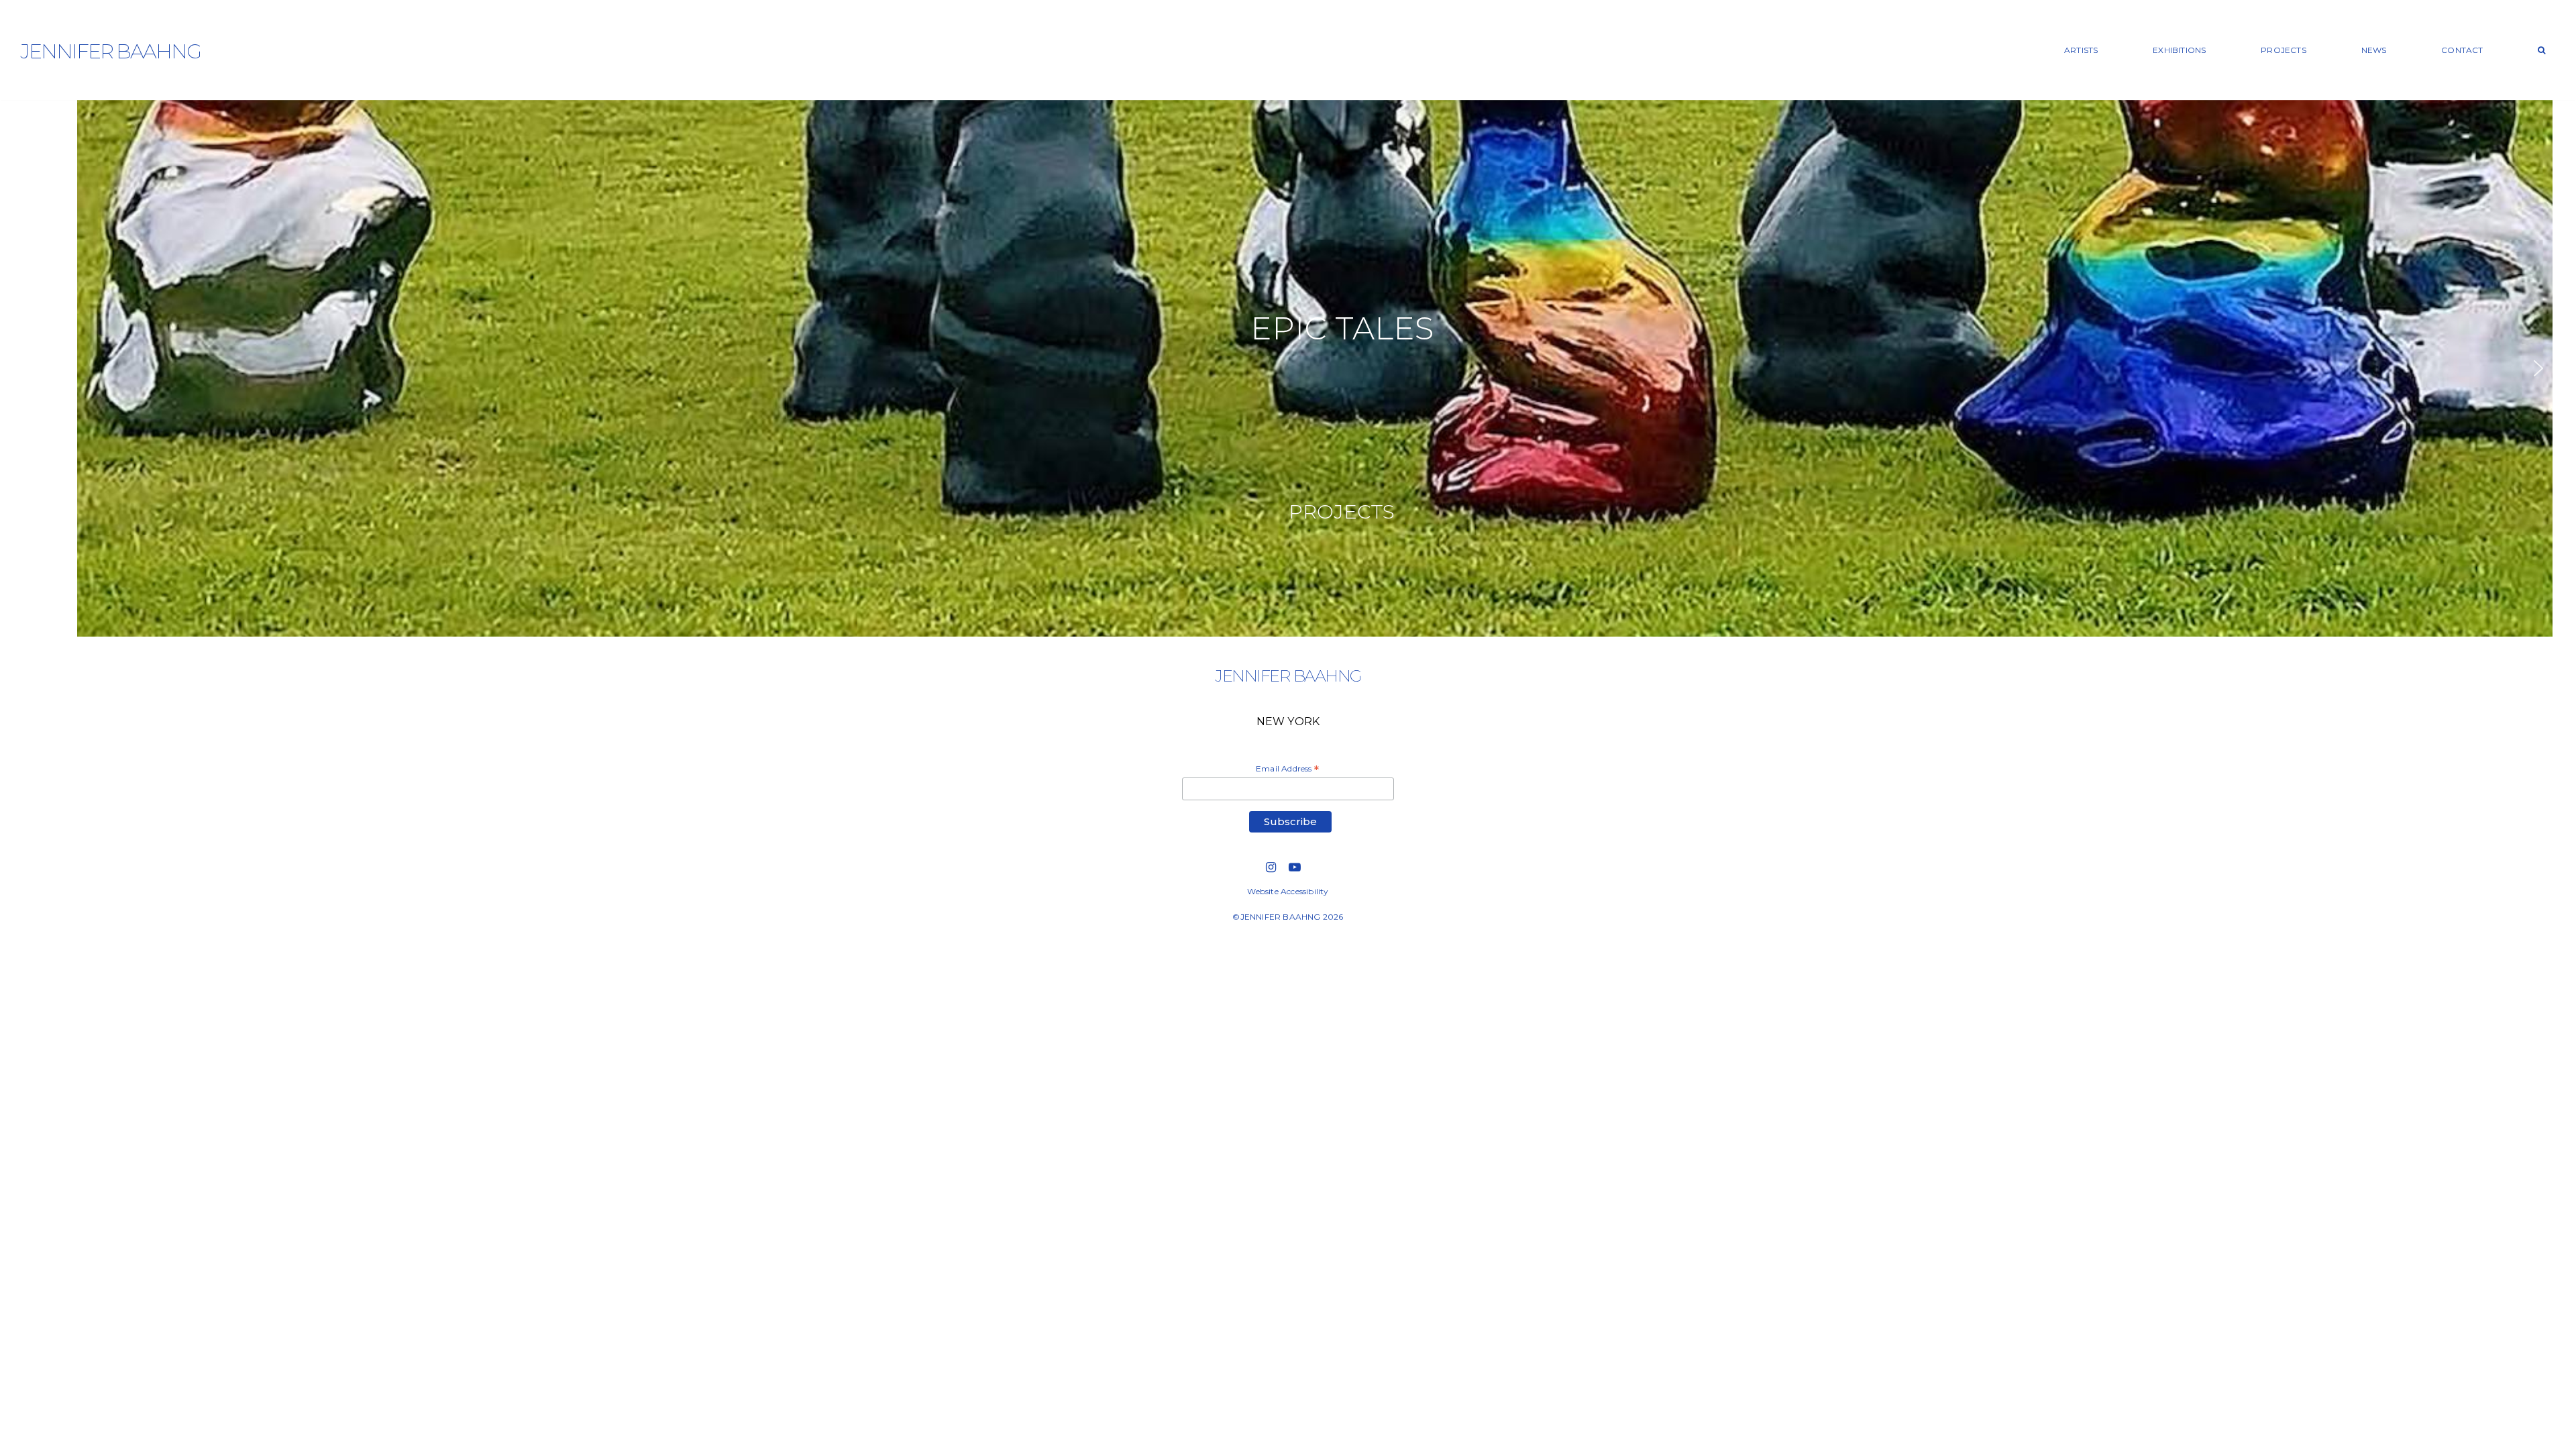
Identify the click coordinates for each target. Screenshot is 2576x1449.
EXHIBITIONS (2179, 50)
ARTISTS (2081, 50)
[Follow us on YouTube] (1295, 867)
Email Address (1287, 769)
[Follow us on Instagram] (1271, 867)
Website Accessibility (1288, 891)
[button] (1288, 368)
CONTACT (2462, 50)
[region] (1288, 368)
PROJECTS (2284, 50)
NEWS (2374, 50)
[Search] (2542, 50)
